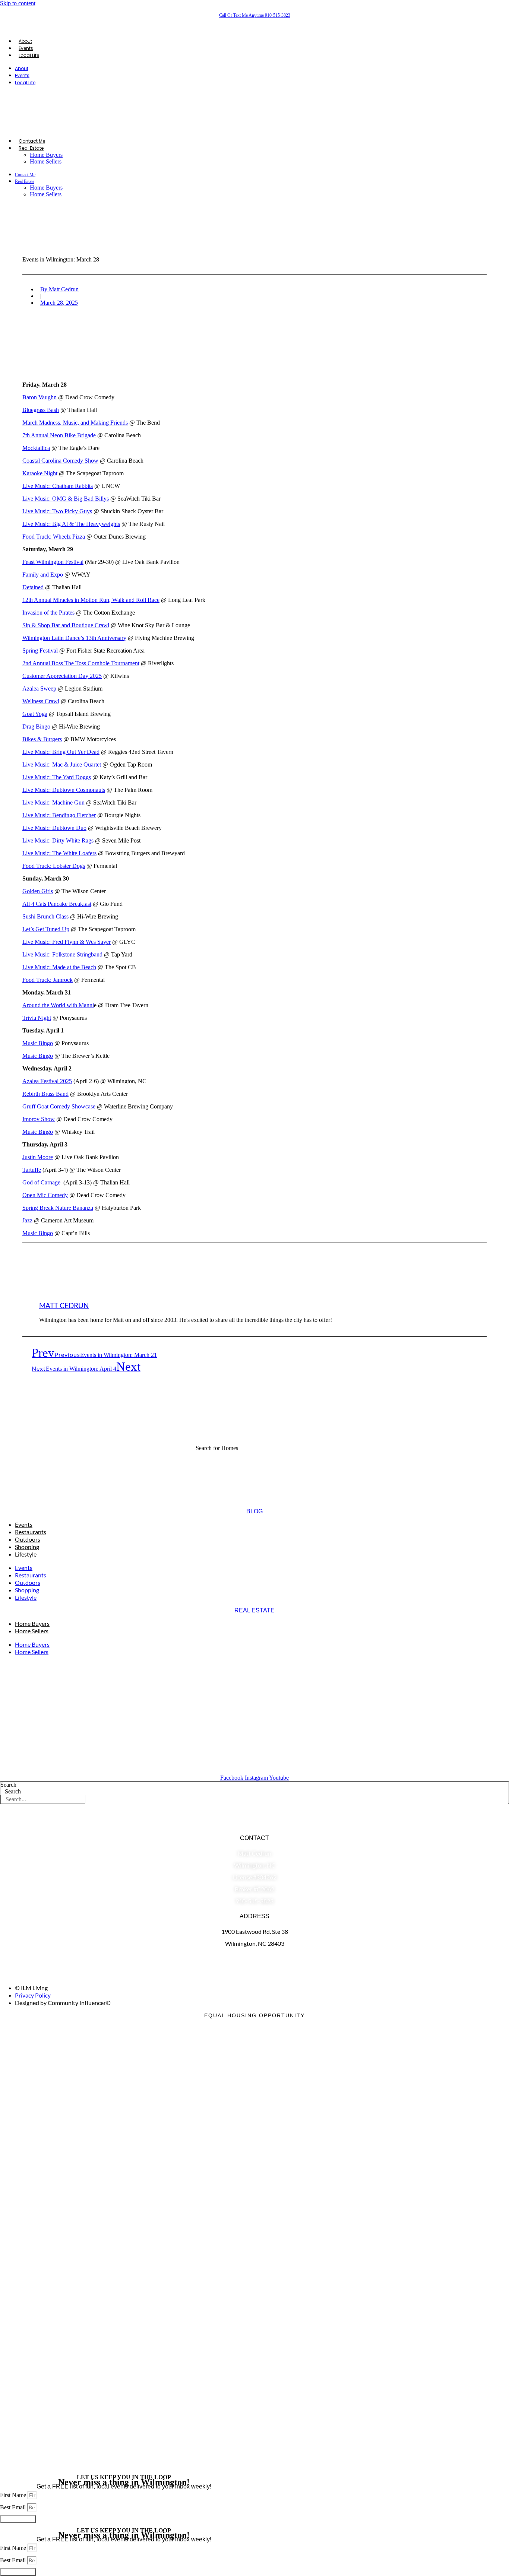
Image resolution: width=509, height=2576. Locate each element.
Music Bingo (38, 1043)
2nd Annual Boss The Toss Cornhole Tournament (81, 663)
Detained (33, 587)
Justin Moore (38, 1157)
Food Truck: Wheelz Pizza (54, 537)
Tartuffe (32, 1170)
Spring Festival (40, 651)
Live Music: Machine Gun (53, 802)
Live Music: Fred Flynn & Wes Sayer (67, 942)
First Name (14, 2495)
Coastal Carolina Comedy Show (60, 461)
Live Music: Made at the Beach (59, 967)
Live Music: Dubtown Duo (54, 828)
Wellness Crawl (41, 701)
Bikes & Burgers (42, 739)
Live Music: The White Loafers (59, 853)
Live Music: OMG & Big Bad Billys (66, 499)
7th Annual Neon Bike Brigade (59, 435)
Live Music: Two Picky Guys (57, 511)
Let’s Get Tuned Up (46, 929)
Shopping (27, 1547)
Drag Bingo (36, 727)
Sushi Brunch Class (45, 916)
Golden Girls (38, 891)
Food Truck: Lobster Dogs (54, 866)
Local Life (29, 55)
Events (26, 48)
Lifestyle (26, 1554)
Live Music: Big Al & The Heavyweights (71, 524)
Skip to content (18, 3)
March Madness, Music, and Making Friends (75, 423)
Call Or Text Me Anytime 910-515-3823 (255, 15)
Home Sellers (46, 161)
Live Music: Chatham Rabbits (58, 486)
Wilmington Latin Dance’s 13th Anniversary (74, 638)
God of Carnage (41, 1182)
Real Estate (31, 148)
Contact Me (32, 141)
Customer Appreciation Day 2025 (62, 676)
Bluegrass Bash (41, 410)
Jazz (27, 1220)
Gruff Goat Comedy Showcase (59, 1106)
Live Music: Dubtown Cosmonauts (64, 790)
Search (8, 1785)
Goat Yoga (35, 714)
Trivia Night (37, 1018)
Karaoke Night (40, 473)
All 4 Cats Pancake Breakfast (57, 904)
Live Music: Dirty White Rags (58, 840)
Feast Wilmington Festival (53, 562)
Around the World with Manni (58, 1005)
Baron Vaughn (39, 397)
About (25, 41)
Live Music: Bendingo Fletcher (59, 815)
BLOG (255, 1511)
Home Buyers (46, 155)
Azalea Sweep (39, 689)
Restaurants (31, 1532)
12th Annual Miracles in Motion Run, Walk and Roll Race (91, 600)
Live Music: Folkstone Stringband (62, 954)
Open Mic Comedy (45, 1195)
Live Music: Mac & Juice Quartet (62, 764)
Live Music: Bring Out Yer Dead (61, 752)
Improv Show (39, 1119)
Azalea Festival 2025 (47, 1081)
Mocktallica (36, 448)
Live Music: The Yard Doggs (57, 777)
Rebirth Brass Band (45, 1094)
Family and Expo (43, 575)
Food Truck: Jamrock (48, 980)
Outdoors (28, 1539)
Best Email (14, 2507)
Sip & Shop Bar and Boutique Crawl (66, 625)
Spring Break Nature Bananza (58, 1208)
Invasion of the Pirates (48, 613)
